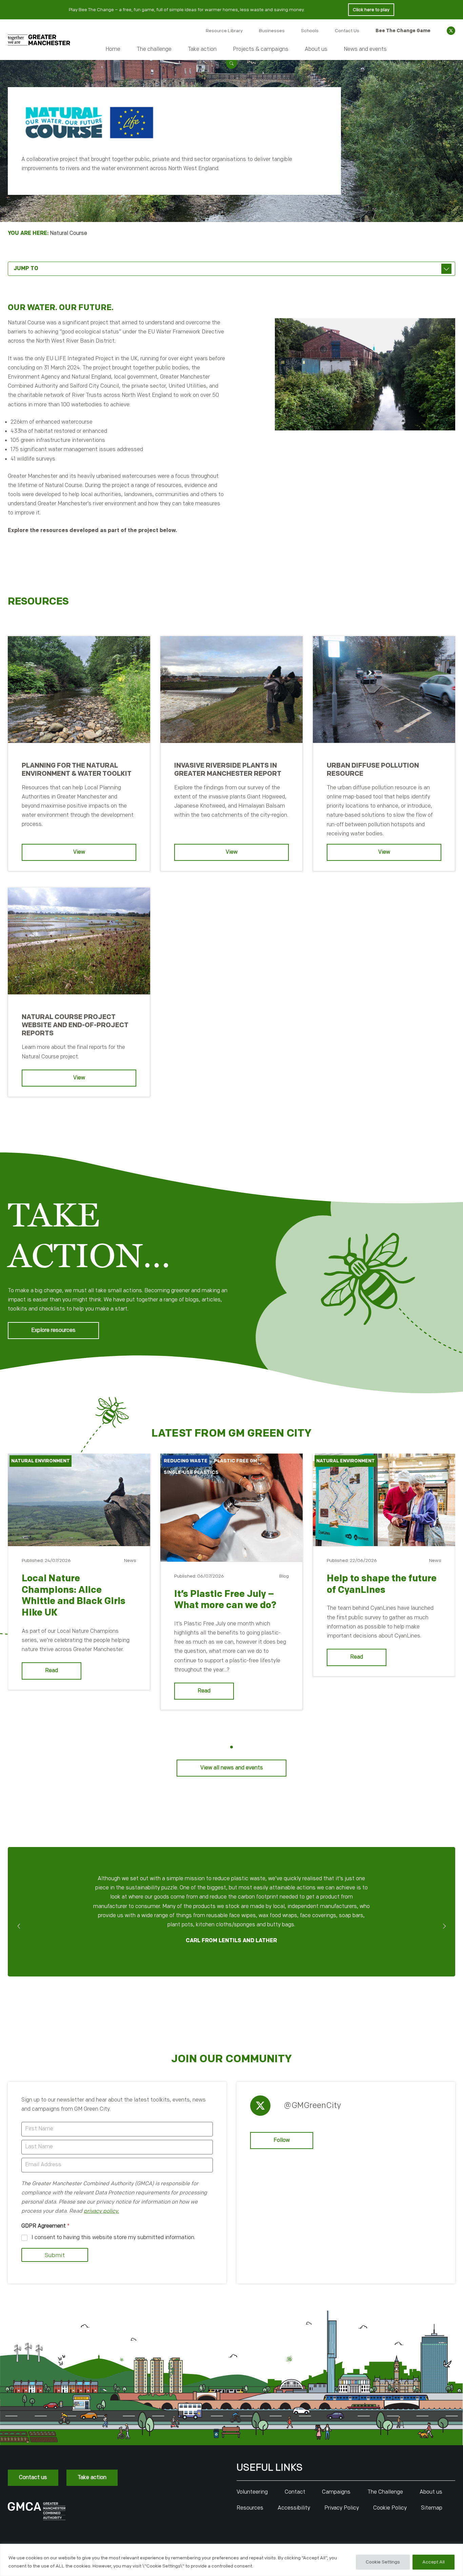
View (79, 852)
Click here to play (371, 10)
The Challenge (385, 2492)
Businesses (272, 31)
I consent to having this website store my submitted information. (113, 2238)
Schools (310, 31)
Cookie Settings (383, 2562)
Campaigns (336, 2492)
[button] (231, 63)
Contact (295, 2492)
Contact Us (347, 31)
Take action (202, 49)
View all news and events (232, 1768)
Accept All (434, 2562)
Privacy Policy (342, 2508)
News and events (365, 49)
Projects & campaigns (261, 49)
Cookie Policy (390, 2508)
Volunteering (252, 2492)
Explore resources (53, 1330)
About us (316, 49)
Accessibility (294, 2508)
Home (113, 49)
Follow (282, 2140)
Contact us (33, 2478)
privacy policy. (101, 2211)
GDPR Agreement (45, 2226)
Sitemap (432, 2508)
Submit (55, 2255)
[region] (231, 2560)
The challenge (154, 49)
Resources (250, 2508)
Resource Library (224, 31)
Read (52, 1671)
